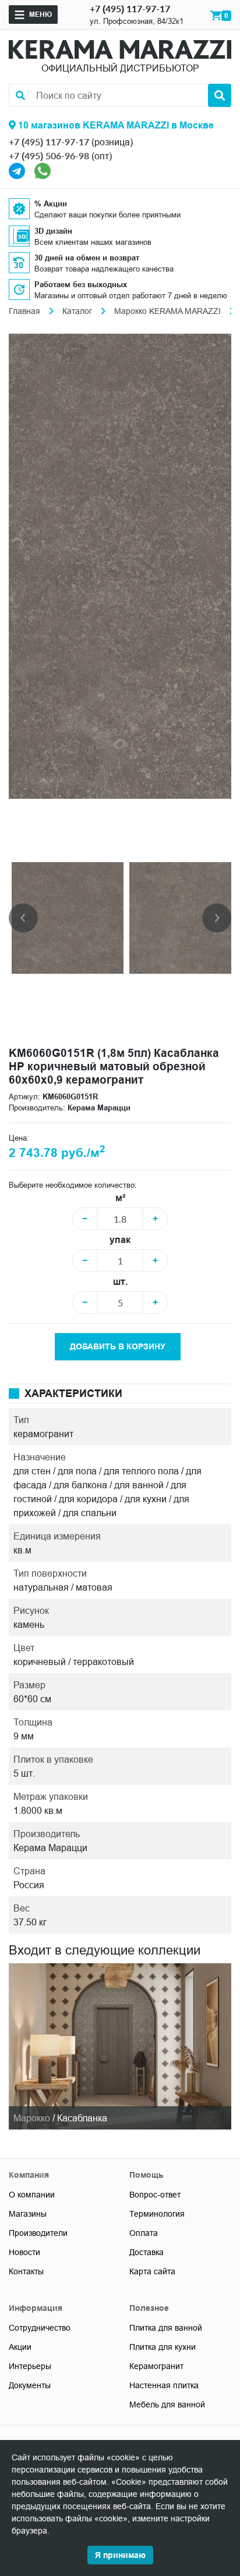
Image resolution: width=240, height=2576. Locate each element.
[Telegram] (17, 170)
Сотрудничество (40, 2328)
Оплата (144, 2233)
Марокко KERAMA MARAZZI (167, 311)
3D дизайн (53, 231)
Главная (24, 311)
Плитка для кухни (163, 2347)
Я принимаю (120, 2555)
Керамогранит (156, 2366)
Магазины (28, 2214)
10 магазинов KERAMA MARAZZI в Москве (115, 125)
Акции (20, 2347)
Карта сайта (152, 2271)
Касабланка (82, 2118)
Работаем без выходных (81, 284)
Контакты (26, 2271)
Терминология (157, 2214)
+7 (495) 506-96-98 (49, 156)
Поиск (220, 95)
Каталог (77, 311)
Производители (38, 2233)
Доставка (147, 2252)
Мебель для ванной (167, 2404)
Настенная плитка (164, 2385)
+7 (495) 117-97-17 (130, 8)
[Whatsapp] (43, 170)
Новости (24, 2252)
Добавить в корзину (118, 1346)
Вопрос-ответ (155, 2195)
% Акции (51, 203)
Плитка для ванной (166, 2328)
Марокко (32, 2118)
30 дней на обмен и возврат (87, 258)
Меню (40, 14)
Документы (30, 2385)
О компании (32, 2195)
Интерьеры (30, 2366)
